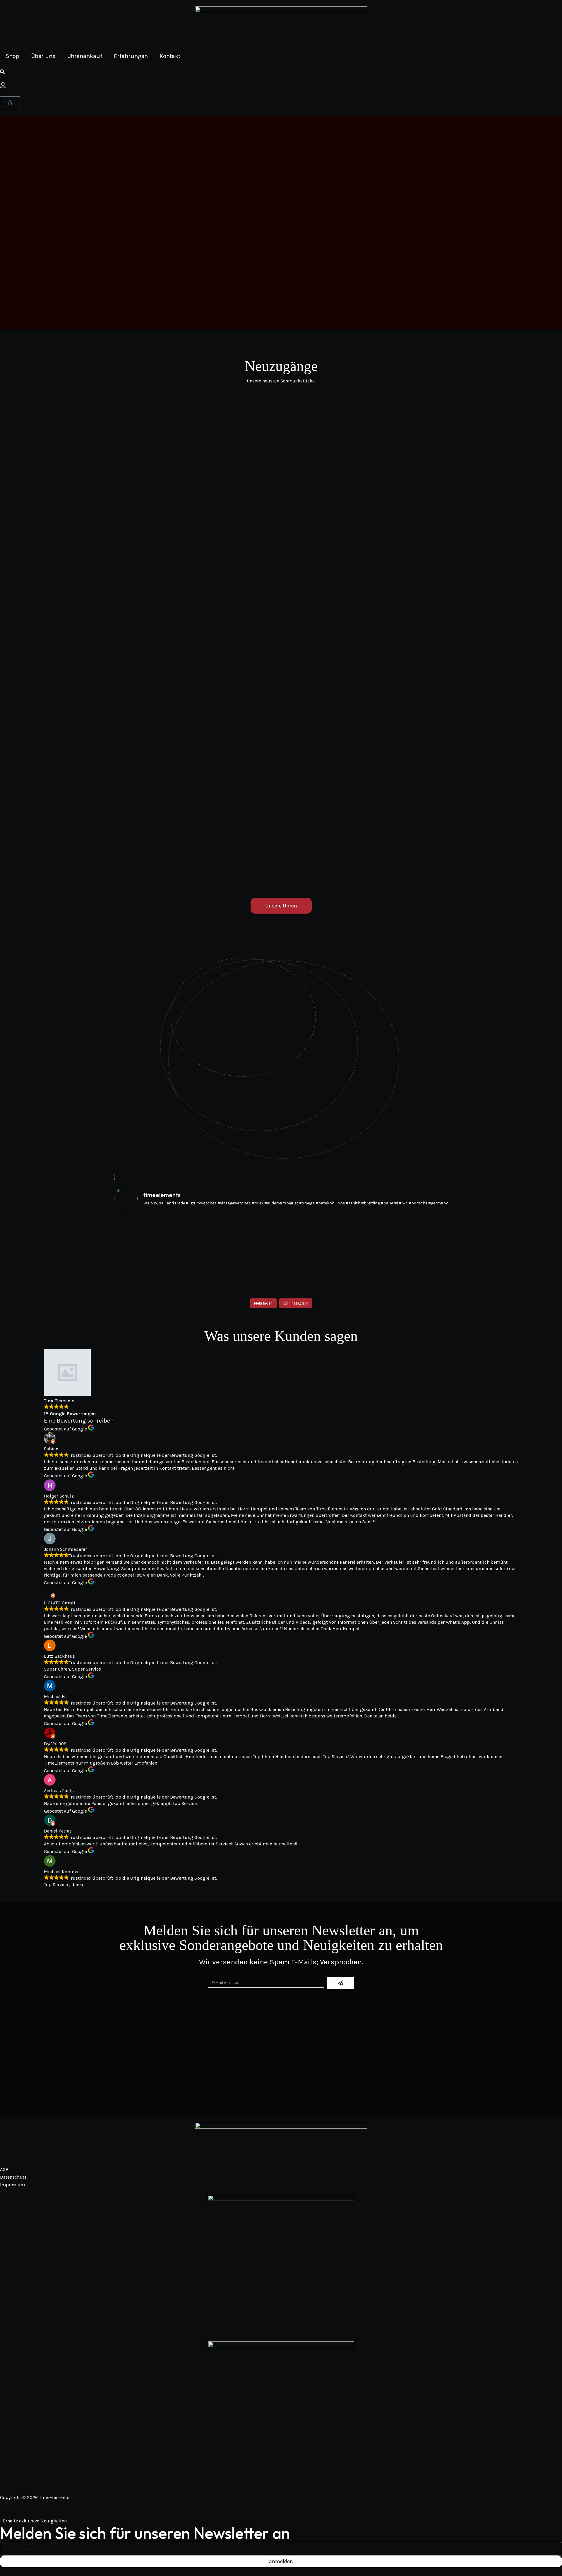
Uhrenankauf (85, 56)
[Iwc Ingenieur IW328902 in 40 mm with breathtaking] (155, 1252)
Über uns (43, 56)
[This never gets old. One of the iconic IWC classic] (239, 1252)
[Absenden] (341, 1983)
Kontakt (170, 56)
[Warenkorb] (10, 103)
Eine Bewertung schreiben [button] (79, 1421)
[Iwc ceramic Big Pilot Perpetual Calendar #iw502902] (407, 1244)
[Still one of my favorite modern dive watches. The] (323, 1255)
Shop (13, 56)
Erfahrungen (131, 56)
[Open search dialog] (2, 72)
